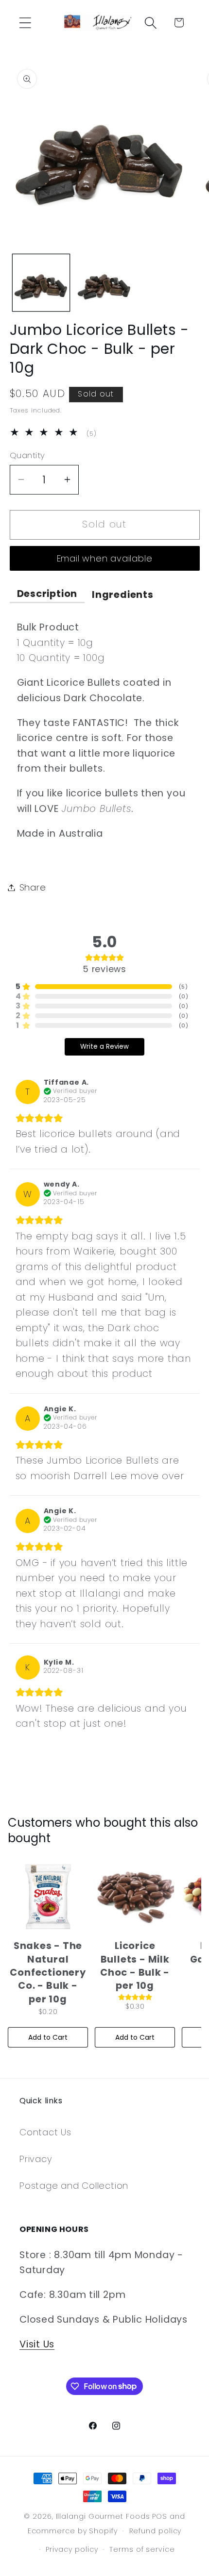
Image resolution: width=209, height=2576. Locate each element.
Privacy (36, 2159)
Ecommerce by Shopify (73, 2531)
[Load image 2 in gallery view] (104, 283)
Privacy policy (72, 2549)
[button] (25, 23)
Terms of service (142, 2549)
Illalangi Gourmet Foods (103, 2516)
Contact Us (45, 2132)
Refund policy (156, 2531)
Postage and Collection (74, 2186)
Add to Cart (48, 2037)
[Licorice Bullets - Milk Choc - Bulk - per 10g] (135, 1897)
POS (160, 2516)
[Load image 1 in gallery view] (41, 283)
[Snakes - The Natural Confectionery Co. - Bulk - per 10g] (48, 1897)
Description (47, 594)
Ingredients (123, 595)
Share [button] (33, 887)
